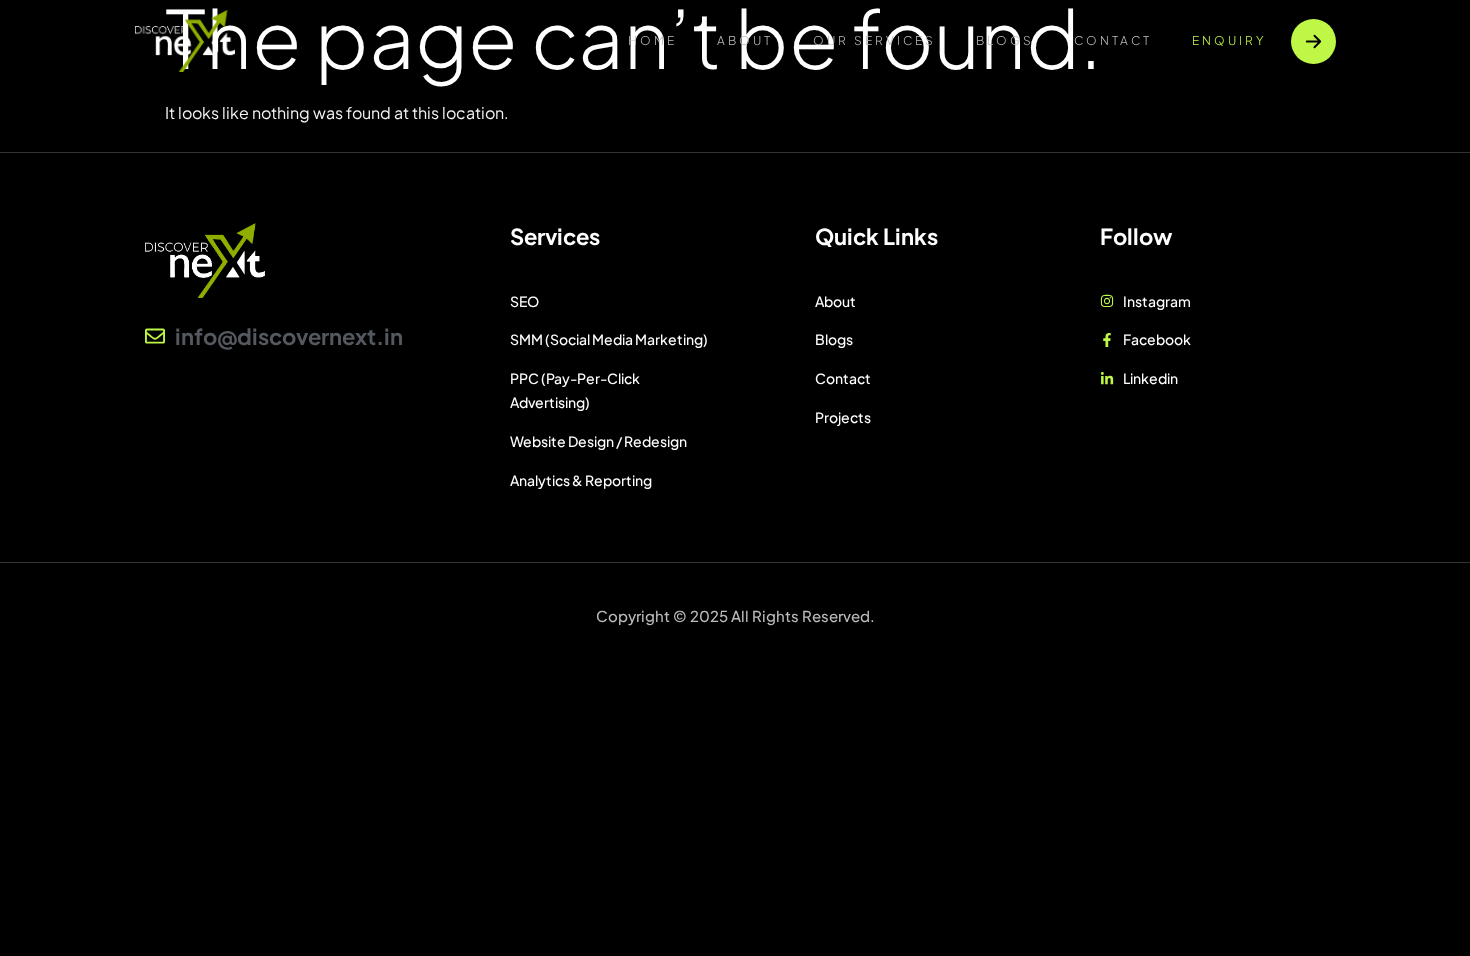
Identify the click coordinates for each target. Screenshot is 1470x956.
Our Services (874, 40)
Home (652, 40)
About (745, 40)
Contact (1113, 40)
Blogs (1005, 40)
